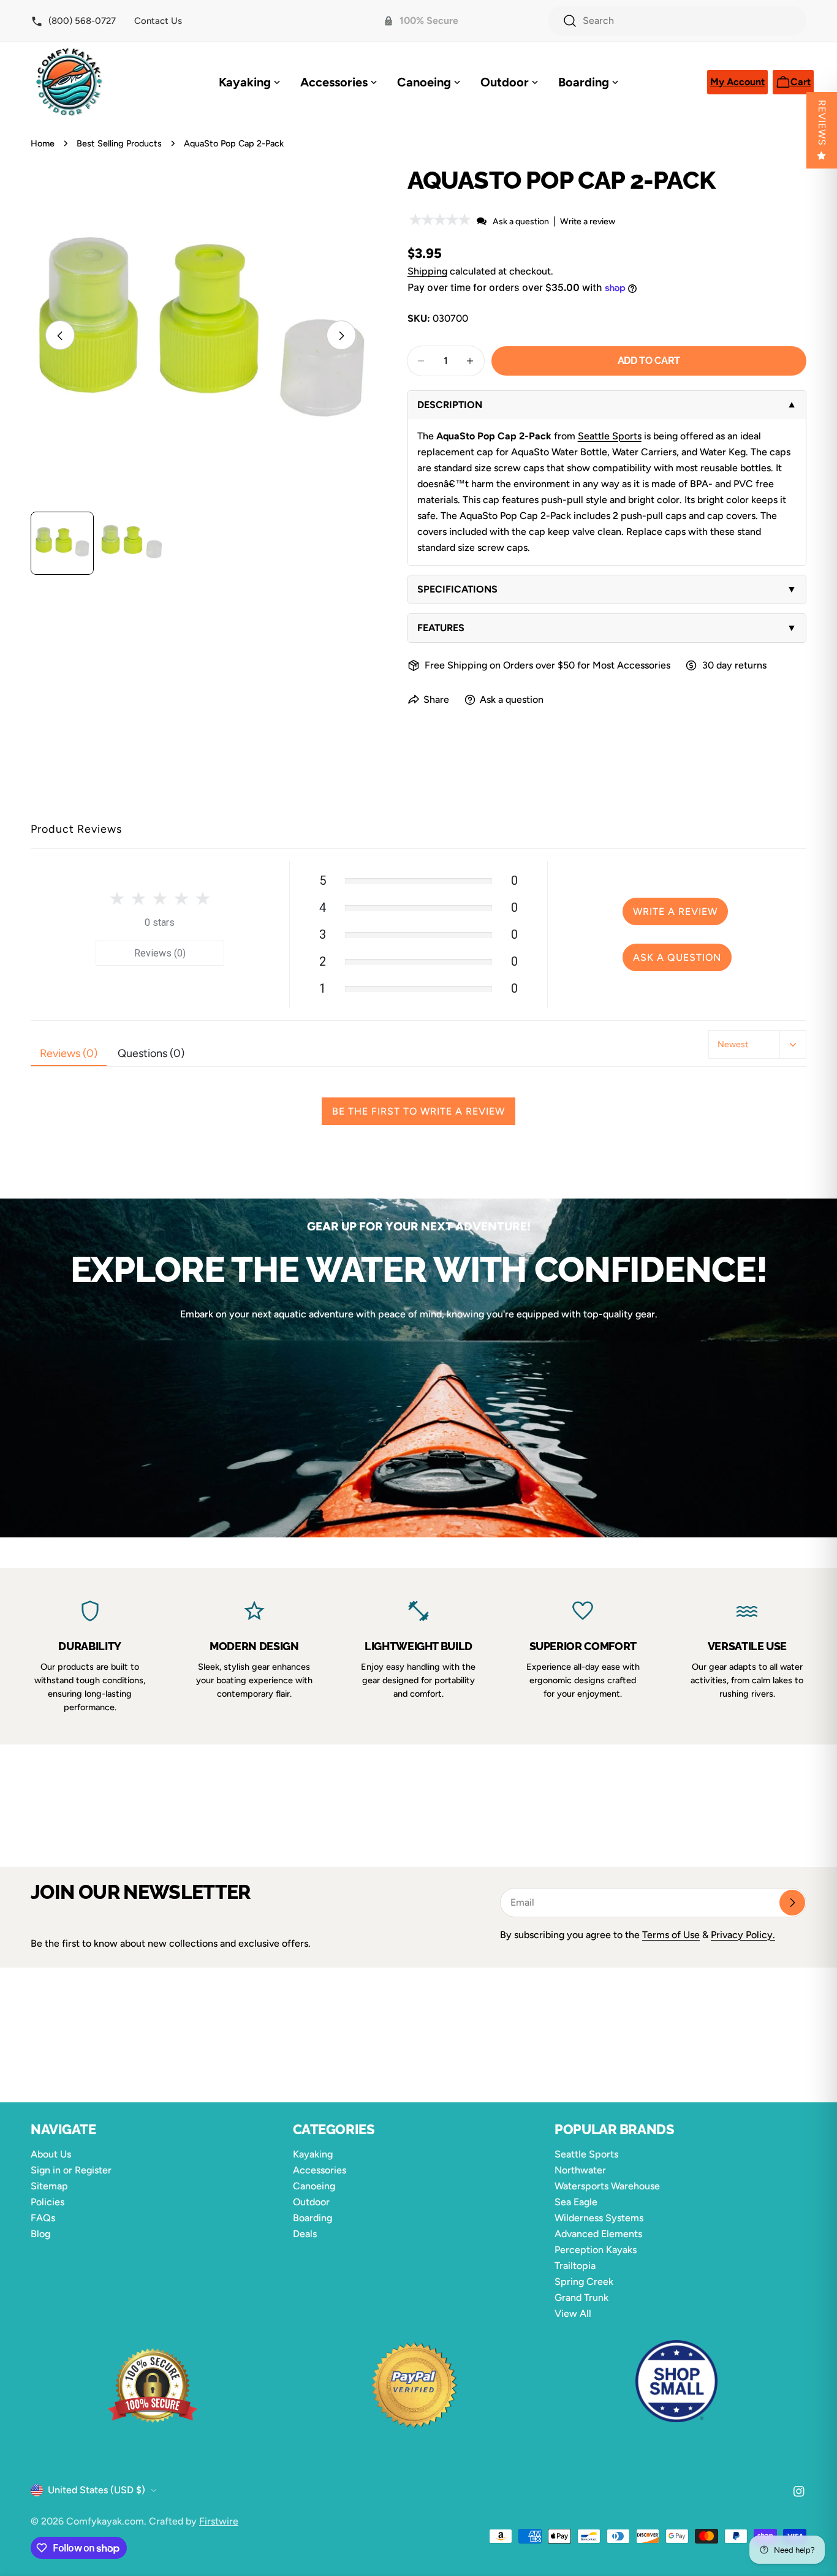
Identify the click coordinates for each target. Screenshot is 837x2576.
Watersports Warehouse (607, 2186)
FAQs (43, 2218)
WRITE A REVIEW (675, 911)
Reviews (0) (160, 953)
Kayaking (313, 2154)
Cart (802, 85)
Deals (305, 2234)
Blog (40, 2234)
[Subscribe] (792, 1903)
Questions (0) (151, 1053)
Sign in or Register (71, 2170)
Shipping (427, 271)
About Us (51, 2154)
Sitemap (49, 2186)
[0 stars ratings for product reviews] (160, 900)
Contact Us (158, 21)
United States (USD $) (97, 2490)
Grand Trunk (581, 2298)
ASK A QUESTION (677, 957)
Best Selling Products (119, 143)
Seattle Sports (610, 436)
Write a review (588, 222)
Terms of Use (671, 1935)
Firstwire (219, 2521)
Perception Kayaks (596, 2250)
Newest (733, 1044)
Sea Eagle (576, 2202)
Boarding (312, 2218)
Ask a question (521, 222)
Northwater (580, 2170)
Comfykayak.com (105, 2521)
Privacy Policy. (743, 1935)
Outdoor (311, 2202)
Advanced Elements (598, 2234)
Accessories (320, 2170)
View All (573, 2313)
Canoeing (314, 2186)
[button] (441, 221)
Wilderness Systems (599, 2218)
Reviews (822, 123)
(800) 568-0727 (81, 21)
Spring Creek (584, 2282)
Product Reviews (76, 829)
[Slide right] (341, 336)
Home (43, 143)
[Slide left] (60, 336)
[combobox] (677, 21)
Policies (47, 2202)
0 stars (160, 922)
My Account (737, 85)
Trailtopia (575, 2266)
